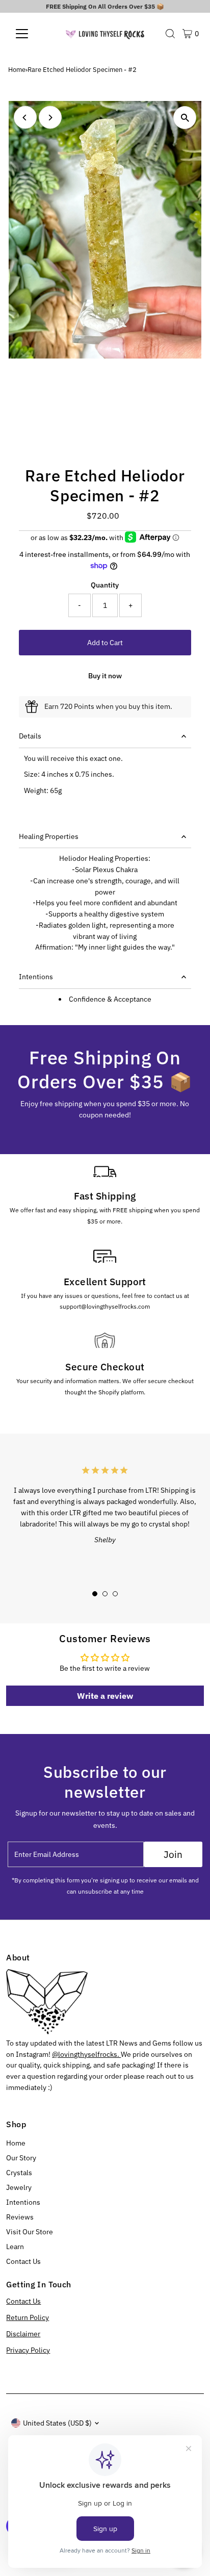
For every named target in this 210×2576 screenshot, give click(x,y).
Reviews (20, 2217)
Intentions (36, 977)
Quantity (105, 585)
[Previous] (25, 118)
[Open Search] (170, 34)
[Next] (50, 118)
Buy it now (105, 676)
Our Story (21, 2158)
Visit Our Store (30, 2232)
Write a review (105, 1696)
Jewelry (19, 2187)
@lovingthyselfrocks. (86, 2054)
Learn (15, 2247)
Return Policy (28, 2317)
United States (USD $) (57, 2423)
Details (30, 736)
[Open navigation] (31, 34)
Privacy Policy (28, 2350)
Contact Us (23, 2261)
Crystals (19, 2173)
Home (17, 70)
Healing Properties (49, 836)
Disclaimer (23, 2334)
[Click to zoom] (185, 118)
